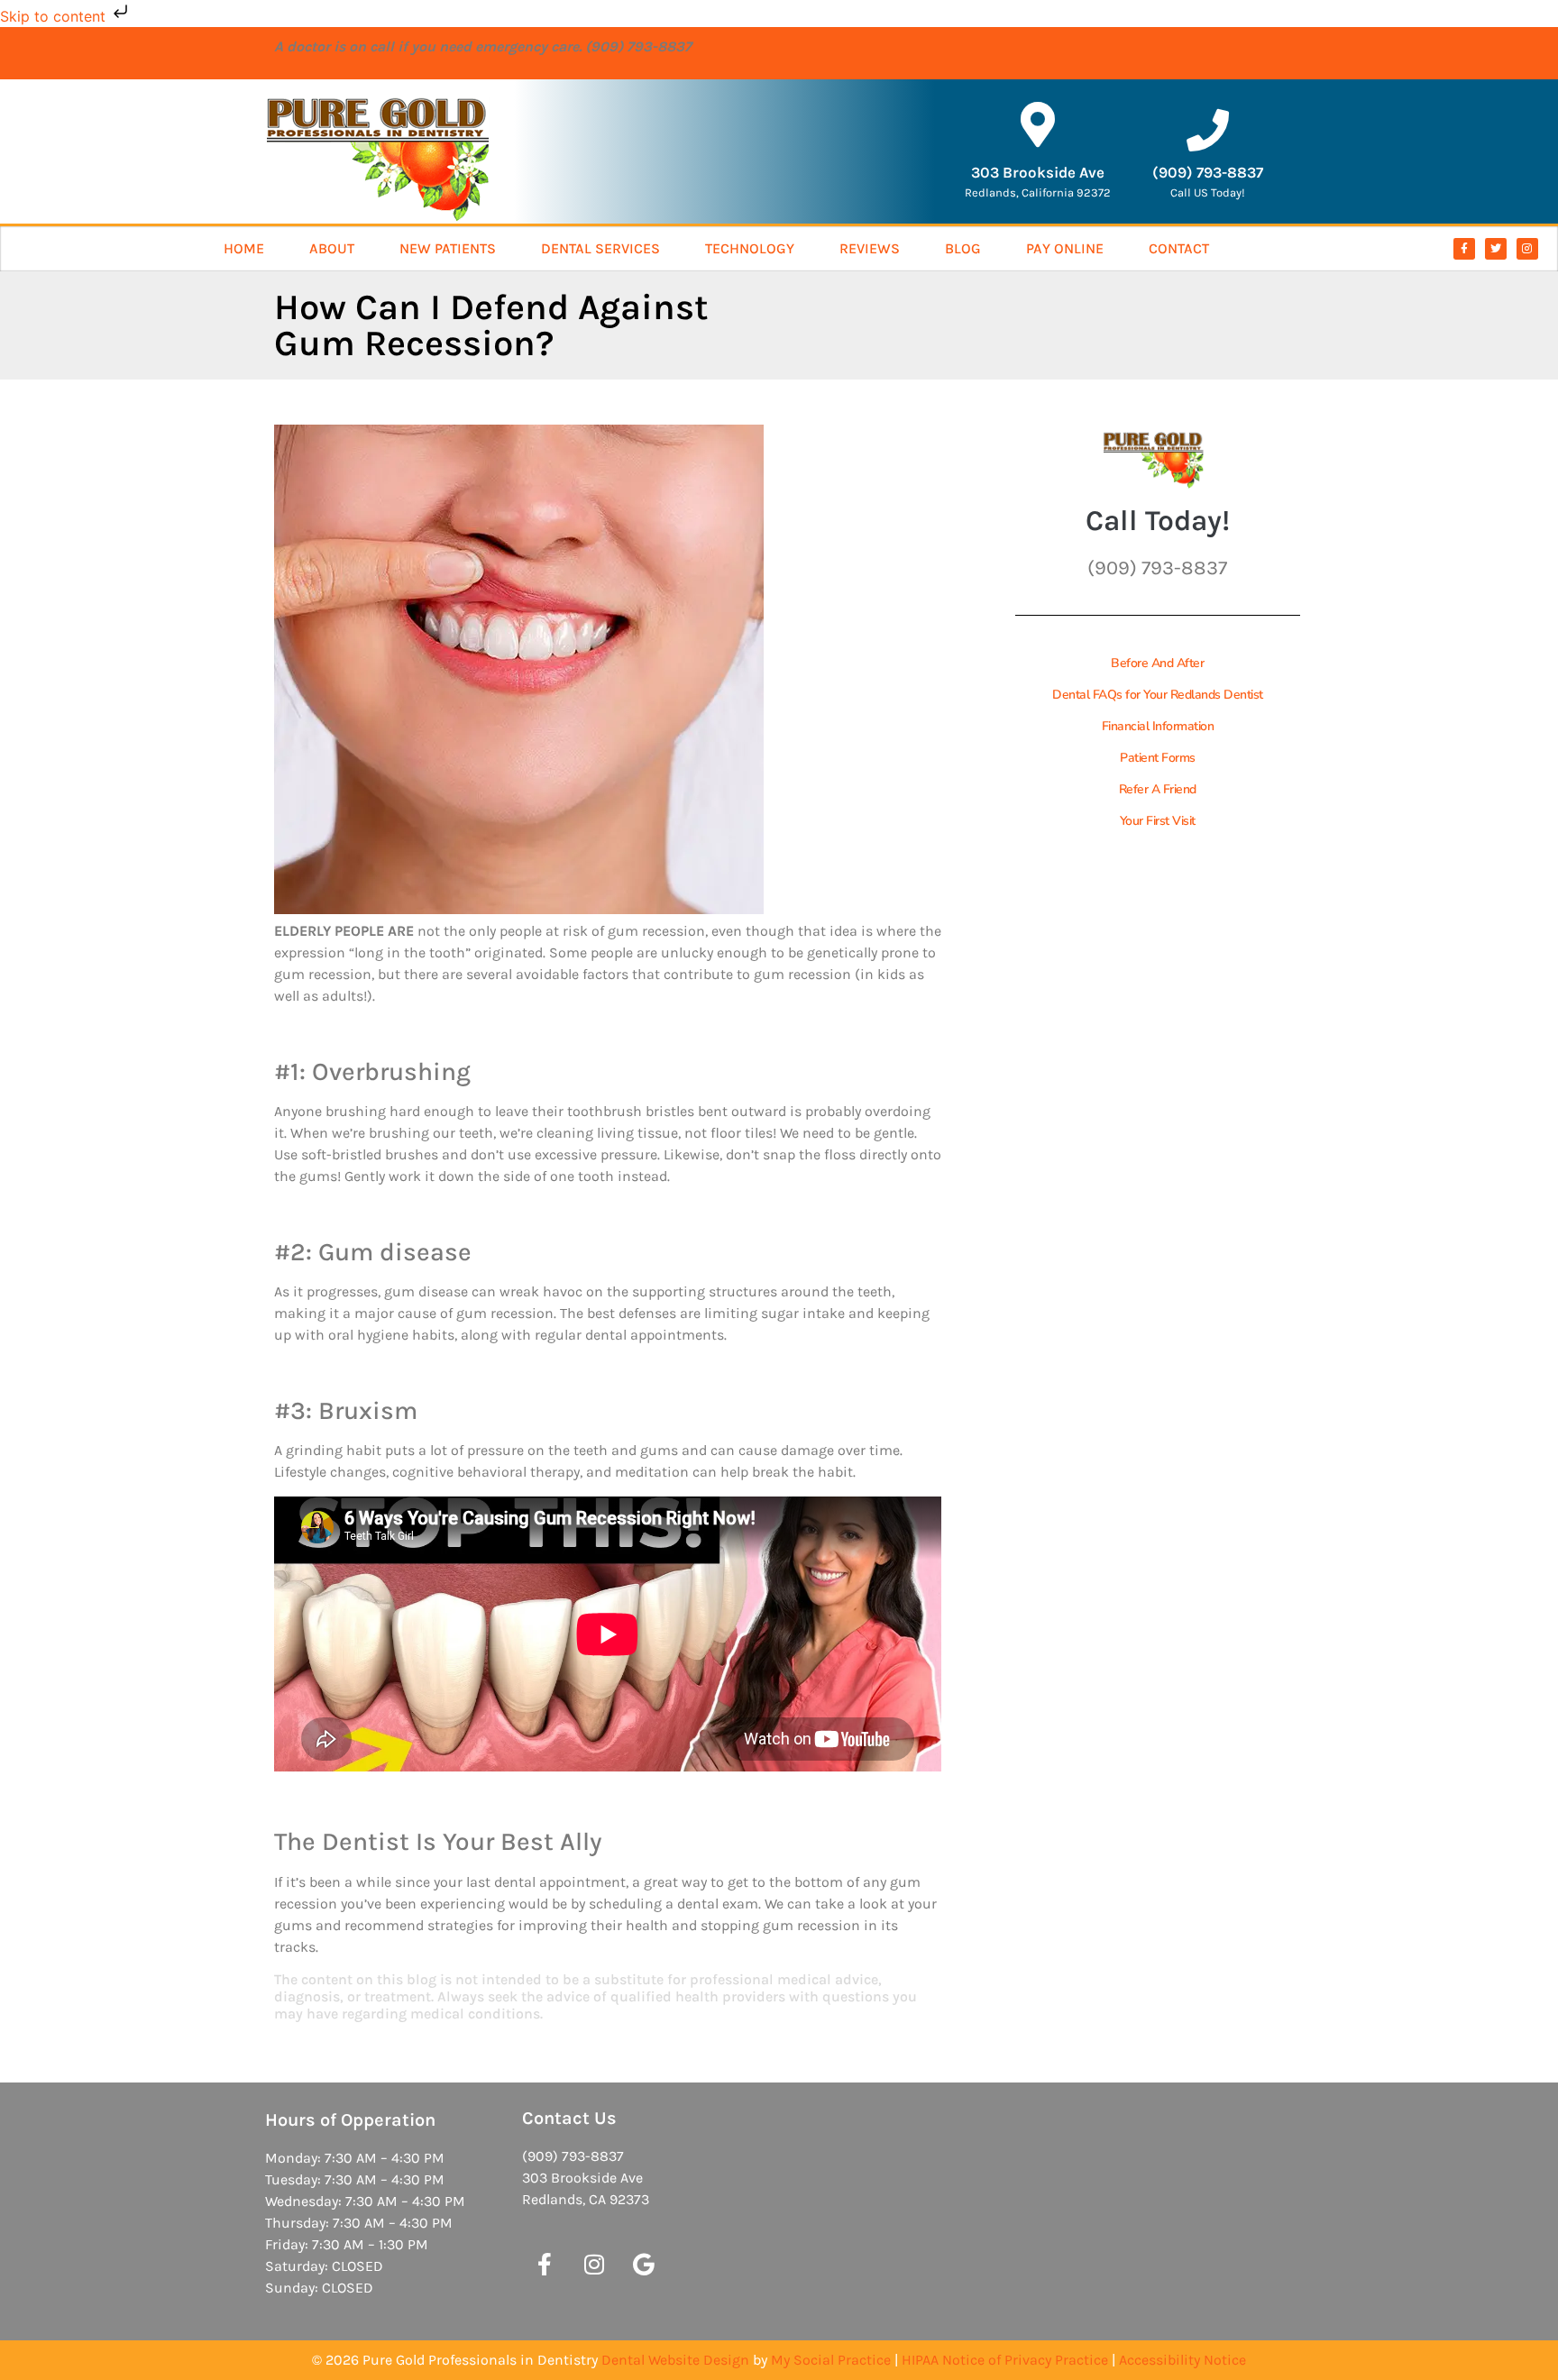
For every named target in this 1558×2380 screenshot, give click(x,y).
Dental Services (600, 248)
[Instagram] (1527, 249)
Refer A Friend (1158, 789)
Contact (1179, 248)
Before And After (1157, 663)
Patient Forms (1158, 758)
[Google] (644, 2264)
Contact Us (569, 2118)
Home (244, 248)
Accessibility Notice (1182, 2360)
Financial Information (1158, 726)
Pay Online (1065, 248)
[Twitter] (1496, 249)
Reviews (870, 248)
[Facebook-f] (1464, 249)
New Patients (448, 248)
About (332, 248)
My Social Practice (831, 2360)
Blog (963, 248)
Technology (750, 248)
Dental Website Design (675, 2360)
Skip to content (55, 16)
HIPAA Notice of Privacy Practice (1005, 2360)
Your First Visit (1158, 821)
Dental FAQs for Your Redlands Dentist (1158, 695)
